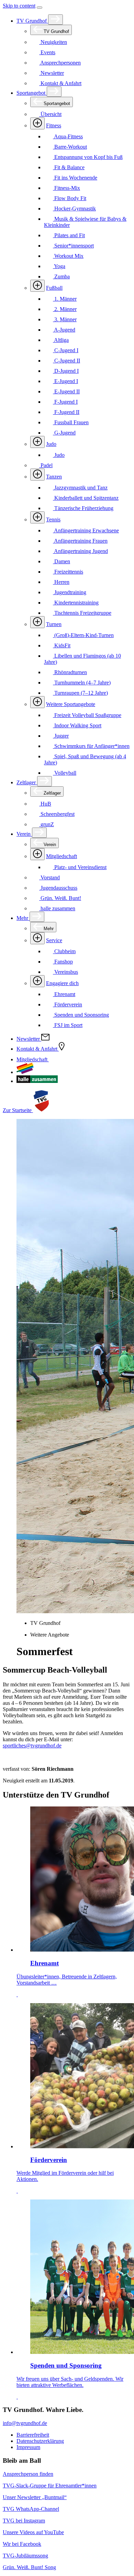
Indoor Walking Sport (77, 725)
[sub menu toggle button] (55, 20)
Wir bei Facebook (22, 2544)
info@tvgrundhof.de (25, 2423)
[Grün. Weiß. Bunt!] (25, 1072)
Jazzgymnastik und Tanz (80, 488)
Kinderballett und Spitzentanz (86, 498)
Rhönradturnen (70, 672)
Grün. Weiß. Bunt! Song (29, 2567)
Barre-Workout (70, 147)
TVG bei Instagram (24, 2521)
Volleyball (65, 773)
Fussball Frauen (71, 422)
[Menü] (40, 8)
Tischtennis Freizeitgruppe (82, 613)
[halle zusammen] (37, 1081)
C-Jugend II (66, 361)
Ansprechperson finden (28, 2474)
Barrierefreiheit (33, 2435)
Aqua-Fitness (68, 136)
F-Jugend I (65, 402)
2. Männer (65, 309)
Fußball (54, 288)
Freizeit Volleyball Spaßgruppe (87, 715)
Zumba (61, 276)
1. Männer (65, 299)
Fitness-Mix (66, 188)
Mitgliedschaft (62, 856)
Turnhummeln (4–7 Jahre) (82, 683)
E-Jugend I (65, 381)
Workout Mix (68, 256)
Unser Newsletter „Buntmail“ (35, 2497)
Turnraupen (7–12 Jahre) (80, 693)
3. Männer (65, 319)
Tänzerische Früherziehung (83, 508)
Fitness (54, 125)
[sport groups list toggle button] (37, 123)
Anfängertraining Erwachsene (86, 530)
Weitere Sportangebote (71, 704)
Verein (24, 834)
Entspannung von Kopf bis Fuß (88, 157)
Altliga (61, 340)
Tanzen (54, 477)
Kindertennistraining (76, 603)
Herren (61, 582)
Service (54, 940)
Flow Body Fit (70, 198)
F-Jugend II (66, 412)
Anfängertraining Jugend (80, 551)
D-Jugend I (66, 371)
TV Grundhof (32, 21)
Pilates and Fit (69, 235)
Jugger (61, 736)
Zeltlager (27, 782)
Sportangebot (32, 93)
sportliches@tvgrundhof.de (32, 1746)
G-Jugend (64, 433)
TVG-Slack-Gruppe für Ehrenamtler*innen (50, 2486)
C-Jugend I (66, 350)
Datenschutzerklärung (40, 2441)
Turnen (54, 624)
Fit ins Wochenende (75, 178)
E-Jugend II (66, 391)
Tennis (53, 519)
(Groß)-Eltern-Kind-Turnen (83, 635)
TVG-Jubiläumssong (25, 2556)
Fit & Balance (69, 167)
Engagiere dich (62, 983)
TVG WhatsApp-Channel (31, 2509)
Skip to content (19, 6)
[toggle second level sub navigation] (37, 854)
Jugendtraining (70, 592)
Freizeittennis (68, 572)
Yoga (59, 266)
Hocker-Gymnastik (74, 209)
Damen (62, 561)
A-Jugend (64, 330)
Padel (46, 465)
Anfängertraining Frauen (80, 541)
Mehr (23, 918)
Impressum (28, 2447)
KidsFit (62, 645)
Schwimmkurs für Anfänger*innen (91, 746)
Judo (51, 444)
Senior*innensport (73, 246)
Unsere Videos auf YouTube (33, 2532)
